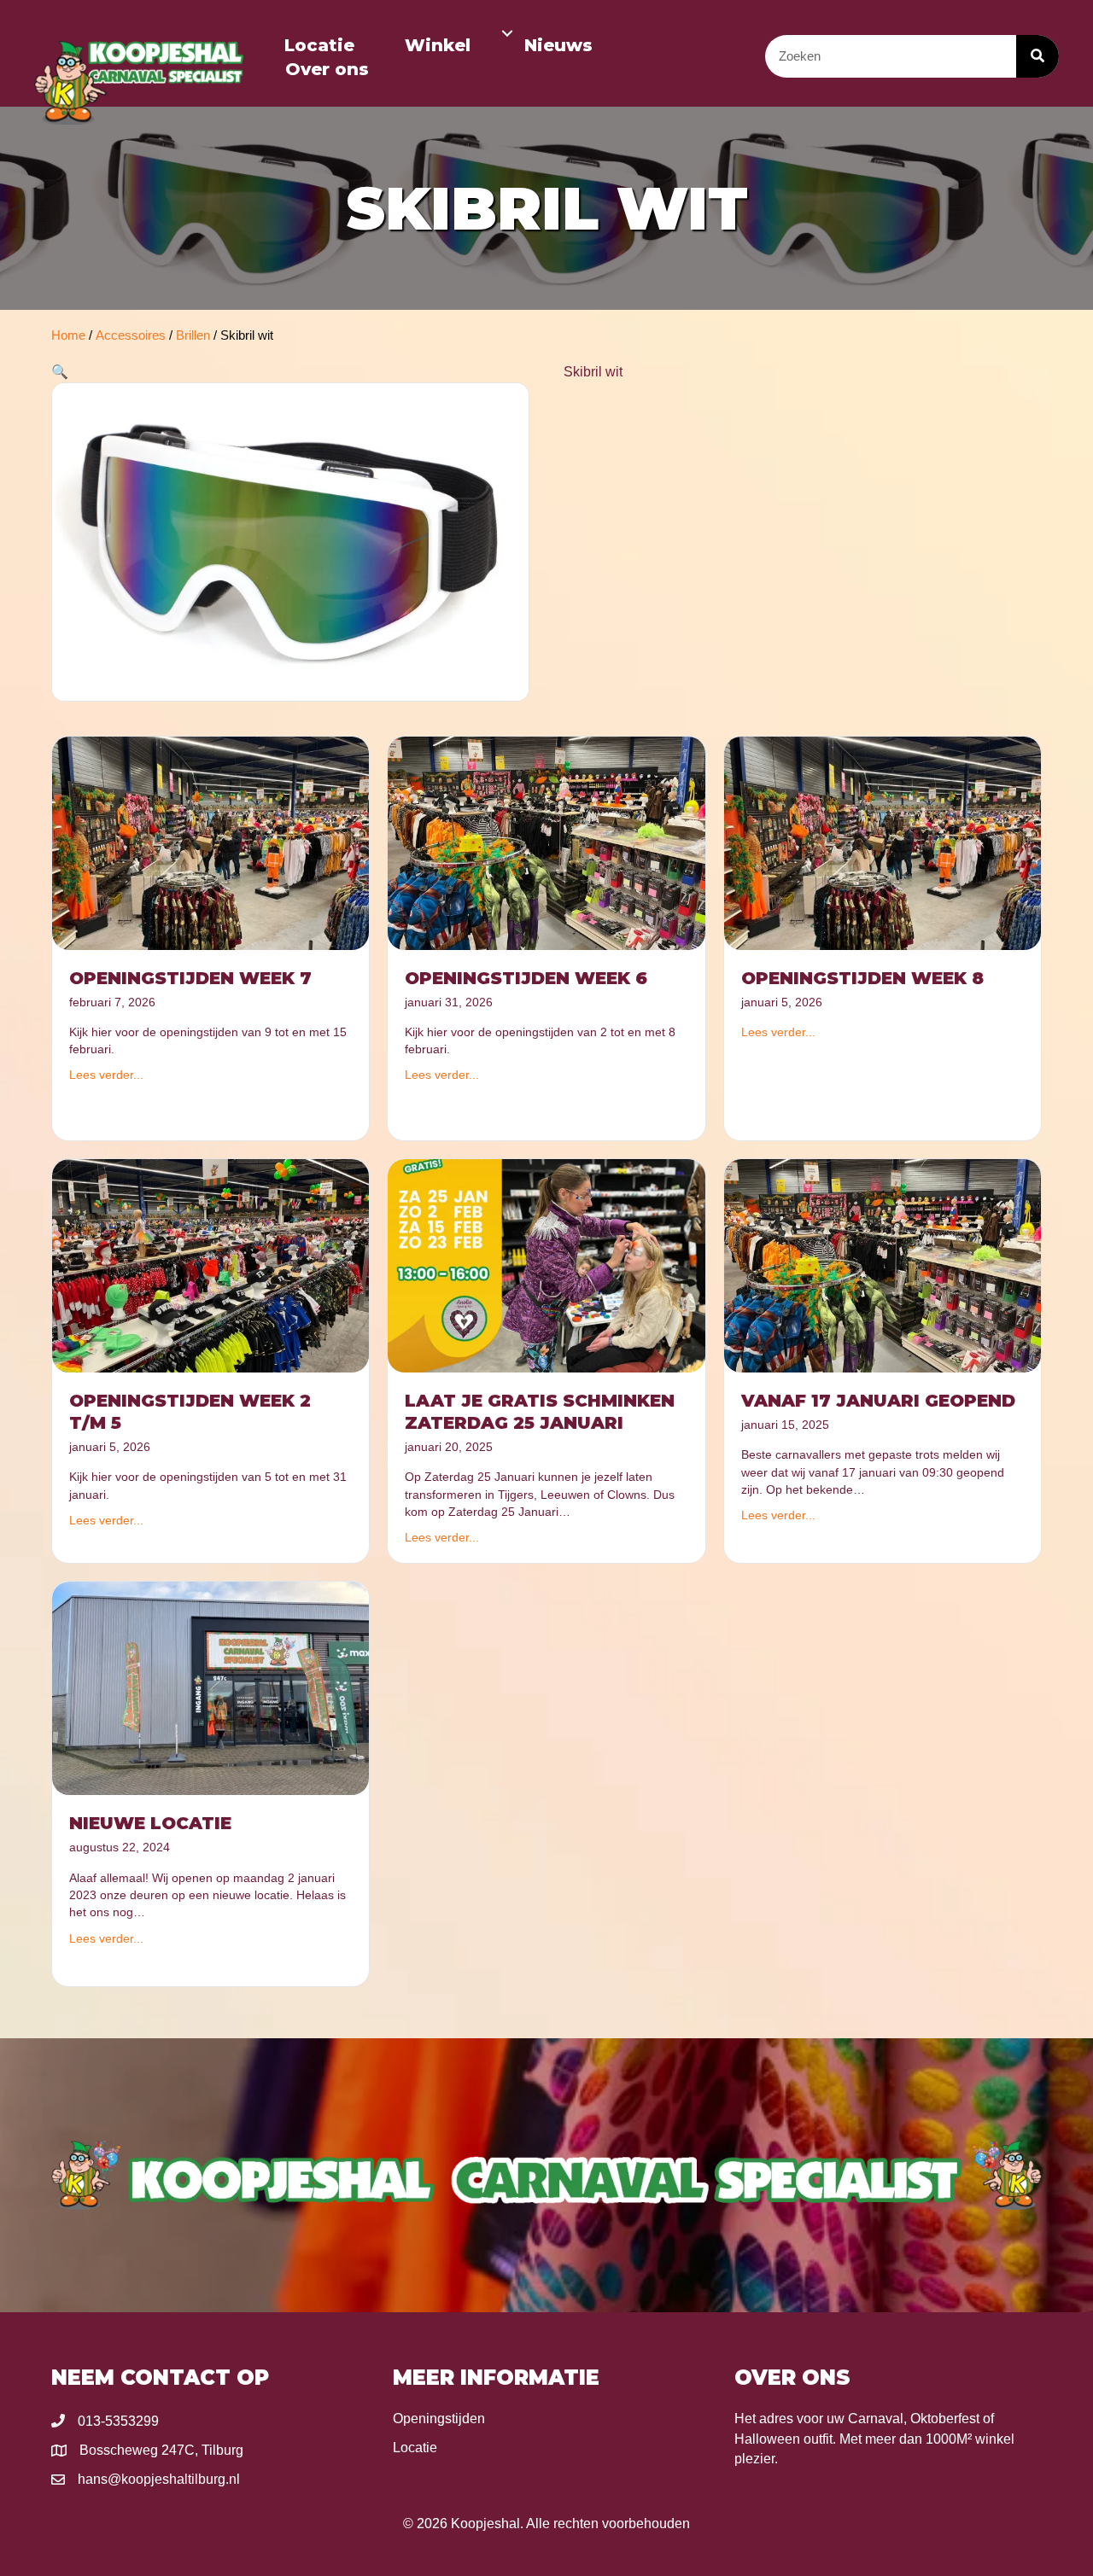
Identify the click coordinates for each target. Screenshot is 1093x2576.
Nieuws (558, 45)
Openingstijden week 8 (862, 978)
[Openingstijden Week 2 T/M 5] (210, 1265)
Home (68, 335)
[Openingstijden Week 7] (210, 842)
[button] (507, 33)
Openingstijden (439, 2419)
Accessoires (131, 335)
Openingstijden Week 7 (190, 978)
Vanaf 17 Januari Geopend (878, 1401)
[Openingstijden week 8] (883, 842)
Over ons (327, 69)
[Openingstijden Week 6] (546, 842)
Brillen (193, 335)
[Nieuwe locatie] (210, 1687)
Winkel (438, 45)
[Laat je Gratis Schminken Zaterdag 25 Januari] (546, 1265)
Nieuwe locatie (150, 1823)
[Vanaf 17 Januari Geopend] (883, 1265)
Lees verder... (106, 1075)
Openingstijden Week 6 (526, 978)
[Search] (1037, 56)
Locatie (319, 45)
